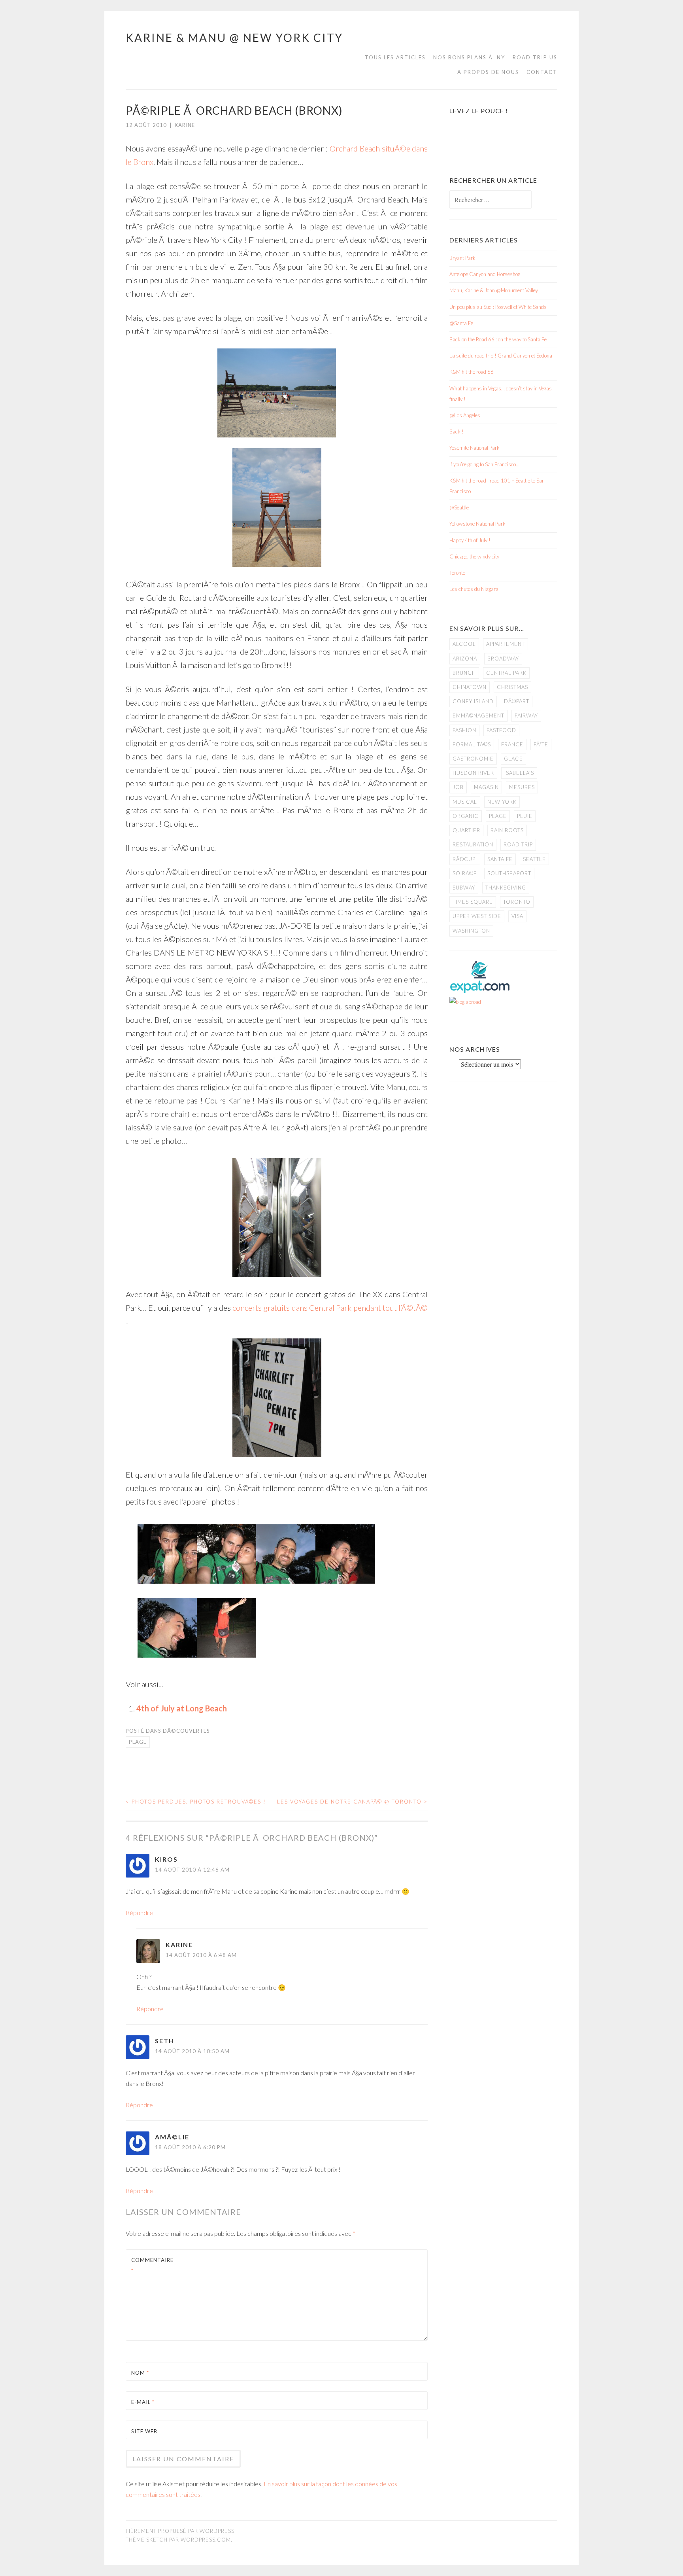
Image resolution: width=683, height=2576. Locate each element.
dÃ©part (517, 701)
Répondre (139, 1913)
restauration (473, 844)
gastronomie (473, 759)
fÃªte (541, 744)
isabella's (519, 773)
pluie (525, 816)
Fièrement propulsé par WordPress (180, 2531)
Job (458, 787)
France (512, 744)
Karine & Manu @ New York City (234, 38)
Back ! (457, 432)
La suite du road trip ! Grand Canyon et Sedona (501, 356)
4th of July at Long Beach (182, 1708)
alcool (464, 644)
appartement (506, 644)
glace (513, 759)
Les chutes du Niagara (474, 589)
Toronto (457, 573)
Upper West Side (477, 916)
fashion (464, 730)
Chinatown (470, 687)
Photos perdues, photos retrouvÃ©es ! (196, 1802)
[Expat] (480, 991)
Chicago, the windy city (474, 556)
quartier (466, 830)
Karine (185, 125)
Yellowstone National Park (477, 524)
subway (464, 888)
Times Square (473, 902)
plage (138, 1742)
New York (502, 802)
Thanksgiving (506, 888)
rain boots (507, 830)
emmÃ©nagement (478, 715)
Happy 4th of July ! (470, 540)
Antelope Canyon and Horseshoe (485, 274)
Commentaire (150, 2265)
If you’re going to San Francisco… (484, 464)
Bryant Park (462, 258)
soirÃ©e (465, 873)
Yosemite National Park (475, 448)
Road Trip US (535, 57)
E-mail (143, 2402)
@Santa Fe (461, 323)
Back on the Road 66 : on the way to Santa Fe (498, 339)
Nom (140, 2373)
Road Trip (518, 844)
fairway (526, 715)
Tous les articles (395, 57)
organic (466, 816)
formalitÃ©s (472, 744)
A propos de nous (488, 72)
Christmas (512, 687)
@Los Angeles (465, 415)
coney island (473, 701)
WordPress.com (206, 2540)
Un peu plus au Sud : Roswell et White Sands (498, 307)
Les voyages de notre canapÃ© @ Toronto (352, 1802)
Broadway (503, 659)
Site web (144, 2431)
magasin (486, 787)
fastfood (501, 730)
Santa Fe (500, 859)
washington (471, 931)
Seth (165, 2041)
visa (517, 916)
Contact (542, 72)
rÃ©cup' (465, 859)
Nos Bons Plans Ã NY (469, 57)
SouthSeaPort (509, 873)
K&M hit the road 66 (472, 372)
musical (465, 802)
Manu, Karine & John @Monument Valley (494, 290)
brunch (464, 673)
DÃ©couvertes (186, 1731)
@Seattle (459, 507)
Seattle (534, 859)
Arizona (465, 659)
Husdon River (473, 773)
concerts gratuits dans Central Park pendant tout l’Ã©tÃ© (330, 1308)
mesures (522, 787)
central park (506, 673)
